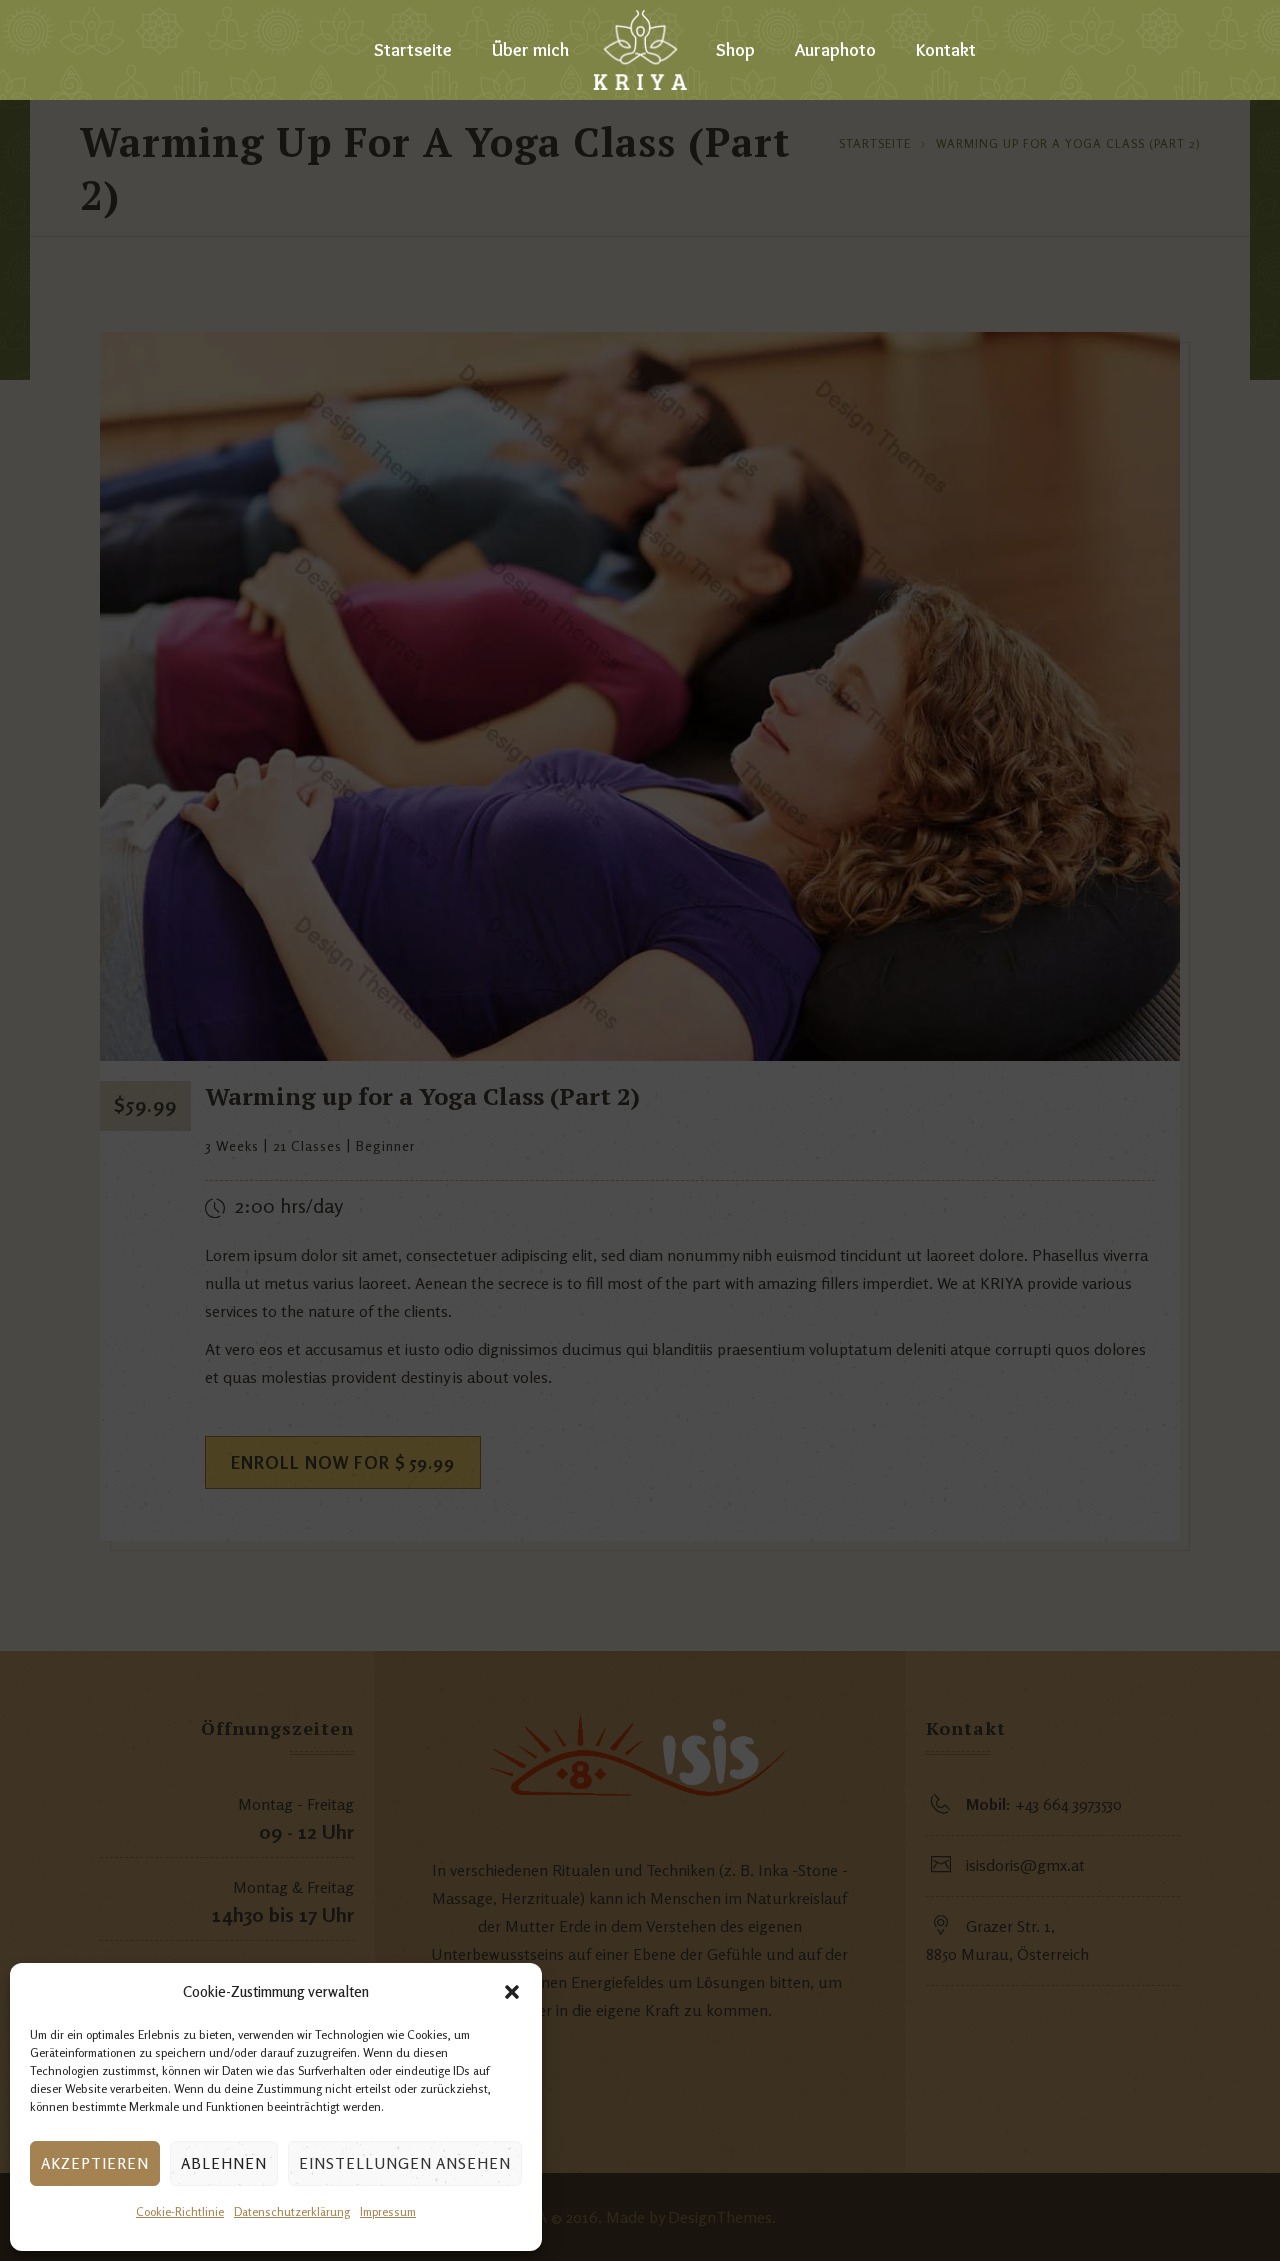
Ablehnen (224, 2163)
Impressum (388, 2211)
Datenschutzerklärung (292, 2211)
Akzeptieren (95, 2163)
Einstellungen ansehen (405, 2163)
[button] (512, 1992)
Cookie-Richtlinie (180, 2211)
